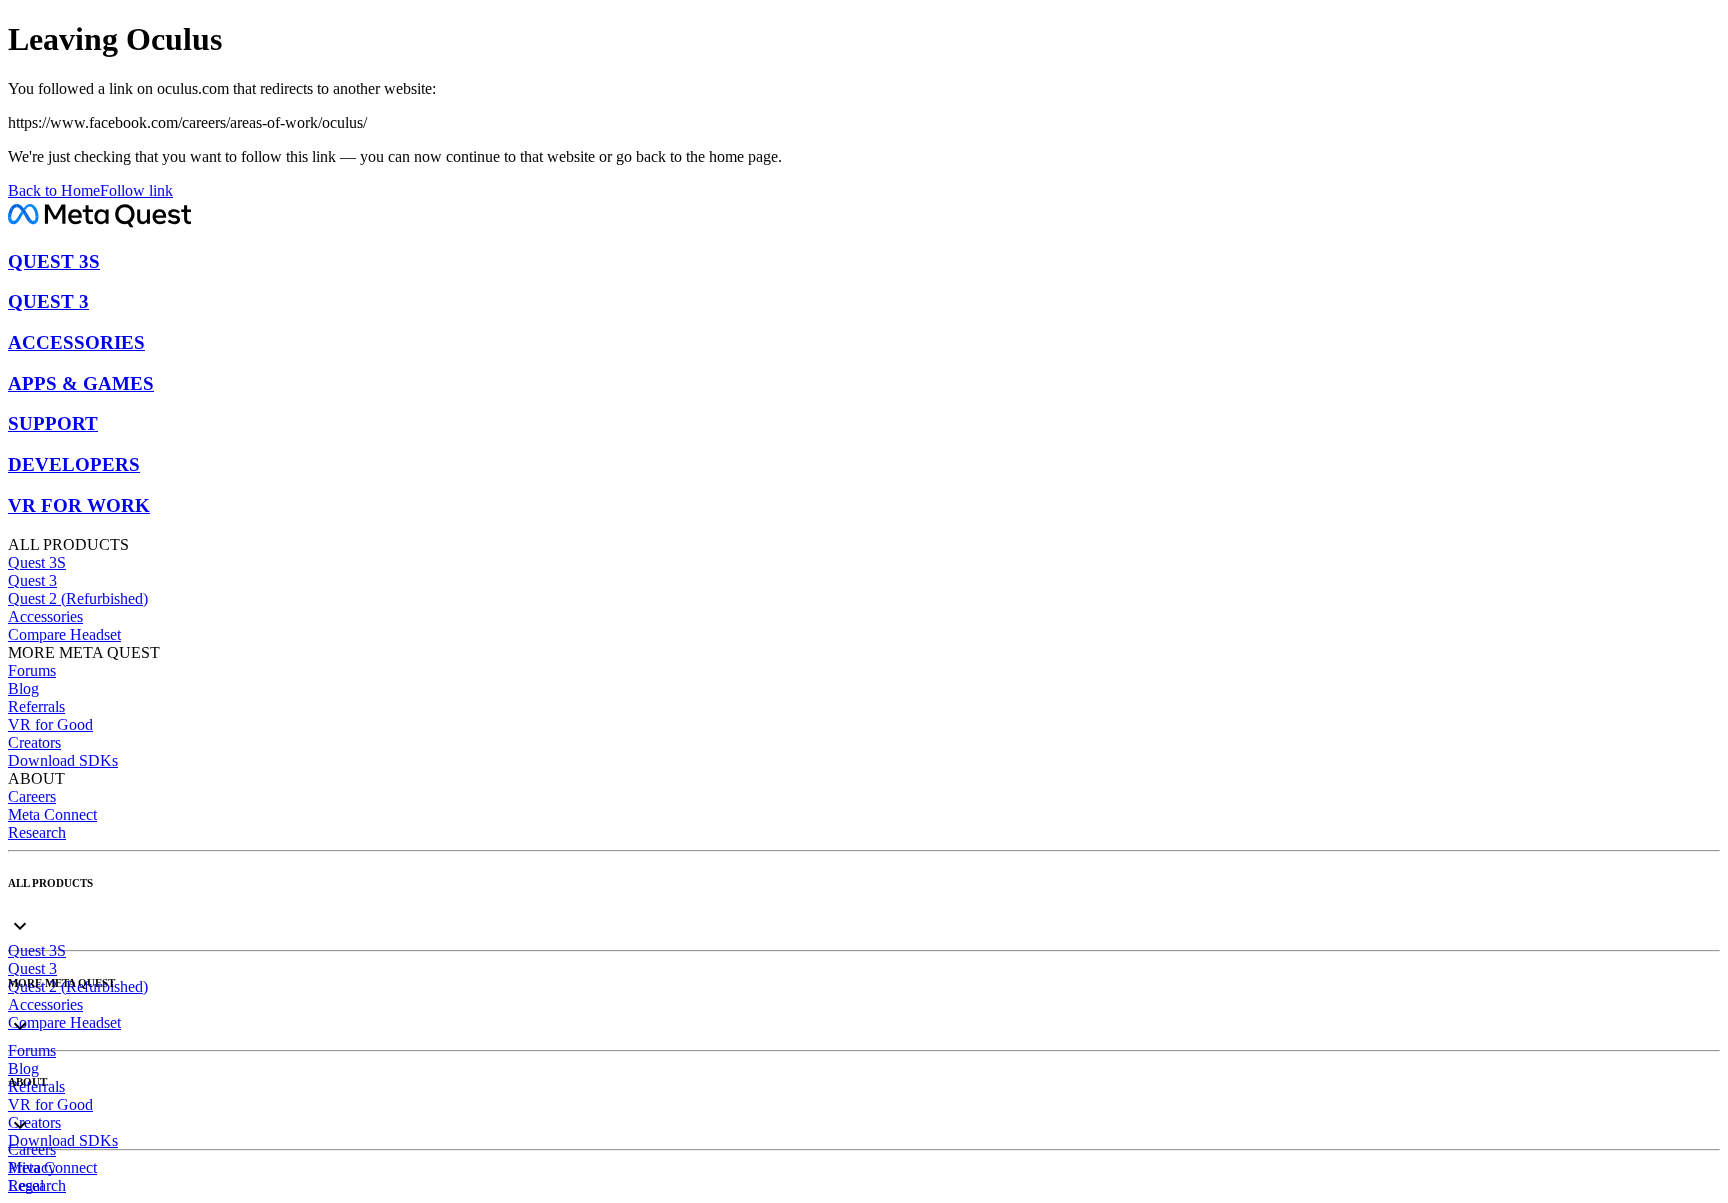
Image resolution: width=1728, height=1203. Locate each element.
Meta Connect (52, 814)
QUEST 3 (48, 301)
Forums (32, 670)
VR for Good (50, 724)
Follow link (136, 190)
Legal (26, 1185)
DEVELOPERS (74, 464)
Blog (23, 688)
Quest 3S (37, 562)
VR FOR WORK (79, 505)
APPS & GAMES (81, 383)
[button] (864, 909)
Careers (32, 796)
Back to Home (54, 190)
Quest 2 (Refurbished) (78, 598)
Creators (34, 742)
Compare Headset (64, 634)
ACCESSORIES (76, 342)
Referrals (36, 706)
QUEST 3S (54, 261)
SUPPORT (53, 423)
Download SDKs (63, 760)
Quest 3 (32, 580)
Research (37, 832)
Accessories (45, 616)
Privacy (32, 1167)
